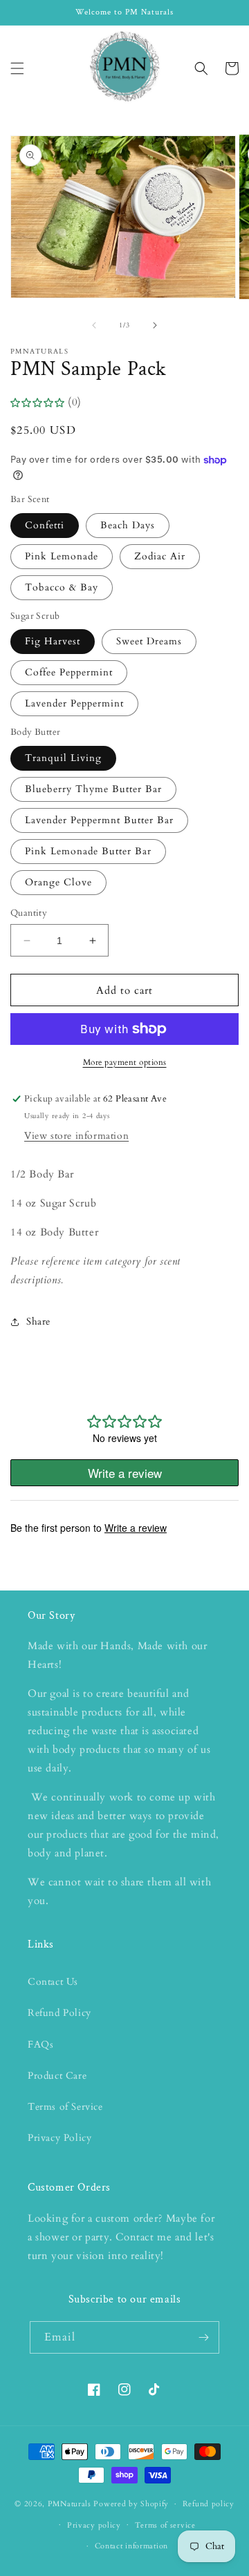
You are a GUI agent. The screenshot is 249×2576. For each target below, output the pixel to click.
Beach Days (128, 525)
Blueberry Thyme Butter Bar (93, 789)
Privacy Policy (59, 2138)
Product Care (57, 2076)
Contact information (131, 2546)
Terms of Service (65, 2107)
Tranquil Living (63, 758)
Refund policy (209, 2504)
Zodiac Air (160, 556)
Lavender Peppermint (74, 703)
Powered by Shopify (131, 2504)
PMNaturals (70, 2504)
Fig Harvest (53, 641)
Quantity (29, 913)
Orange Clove (58, 882)
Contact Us (53, 1982)
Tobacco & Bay (62, 587)
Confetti (45, 525)
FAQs (40, 2045)
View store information (76, 1136)
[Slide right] (155, 325)
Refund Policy (59, 2013)
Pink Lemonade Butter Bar (88, 851)
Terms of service (165, 2525)
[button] (17, 68)
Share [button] (38, 1321)
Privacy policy (94, 2525)
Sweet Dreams (149, 641)
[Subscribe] (203, 2337)
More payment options (125, 1062)
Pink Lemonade (62, 556)
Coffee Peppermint (69, 672)
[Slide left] (94, 325)
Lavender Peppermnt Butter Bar (99, 820)
